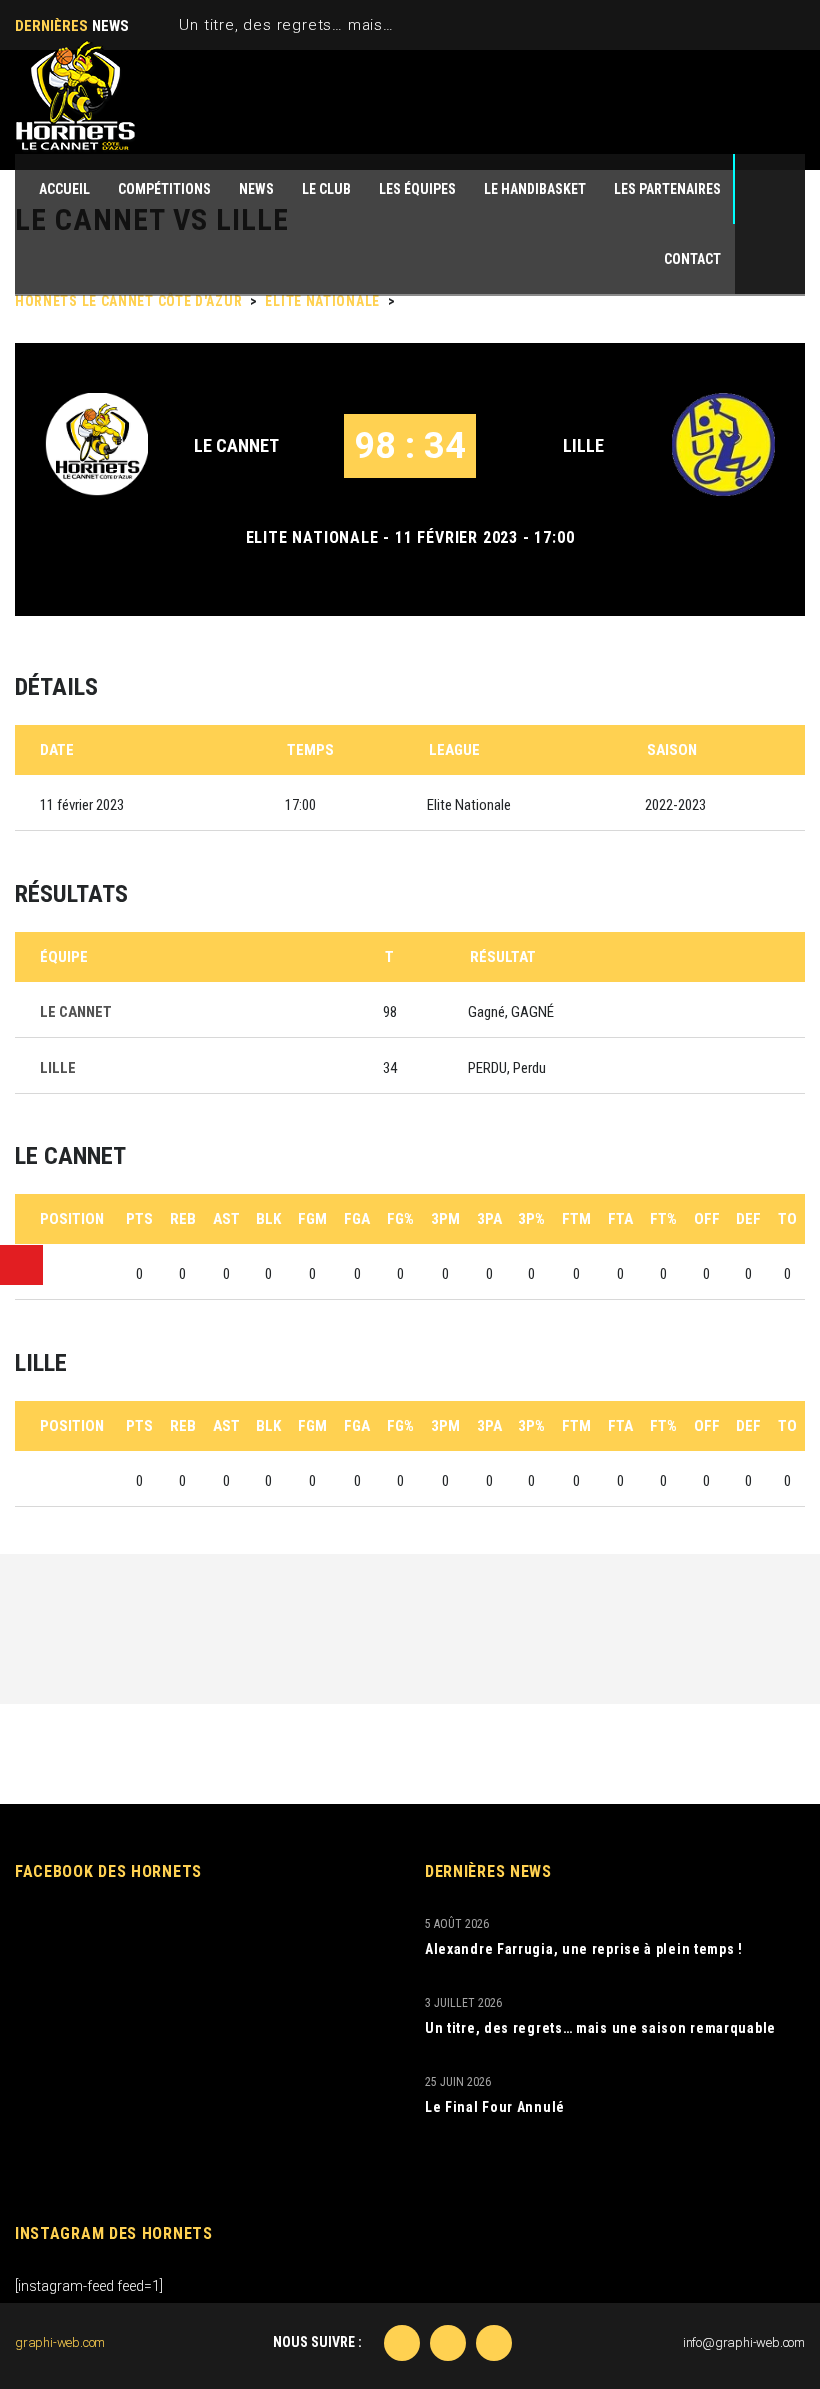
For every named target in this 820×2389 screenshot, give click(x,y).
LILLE (583, 445)
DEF (748, 1219)
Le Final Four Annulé (495, 2107)
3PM (445, 1219)
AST (226, 1219)
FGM (312, 1219)
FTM (576, 1219)
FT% (663, 1219)
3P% (531, 1219)
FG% (400, 1219)
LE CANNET (236, 445)
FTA (620, 1219)
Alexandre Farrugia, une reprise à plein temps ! (584, 1949)
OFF (707, 1219)
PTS (139, 1219)
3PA (489, 1219)
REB (183, 1219)
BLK (268, 1219)
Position (72, 1219)
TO (787, 1219)
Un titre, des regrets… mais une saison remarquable (373, 25)
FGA (357, 1219)
